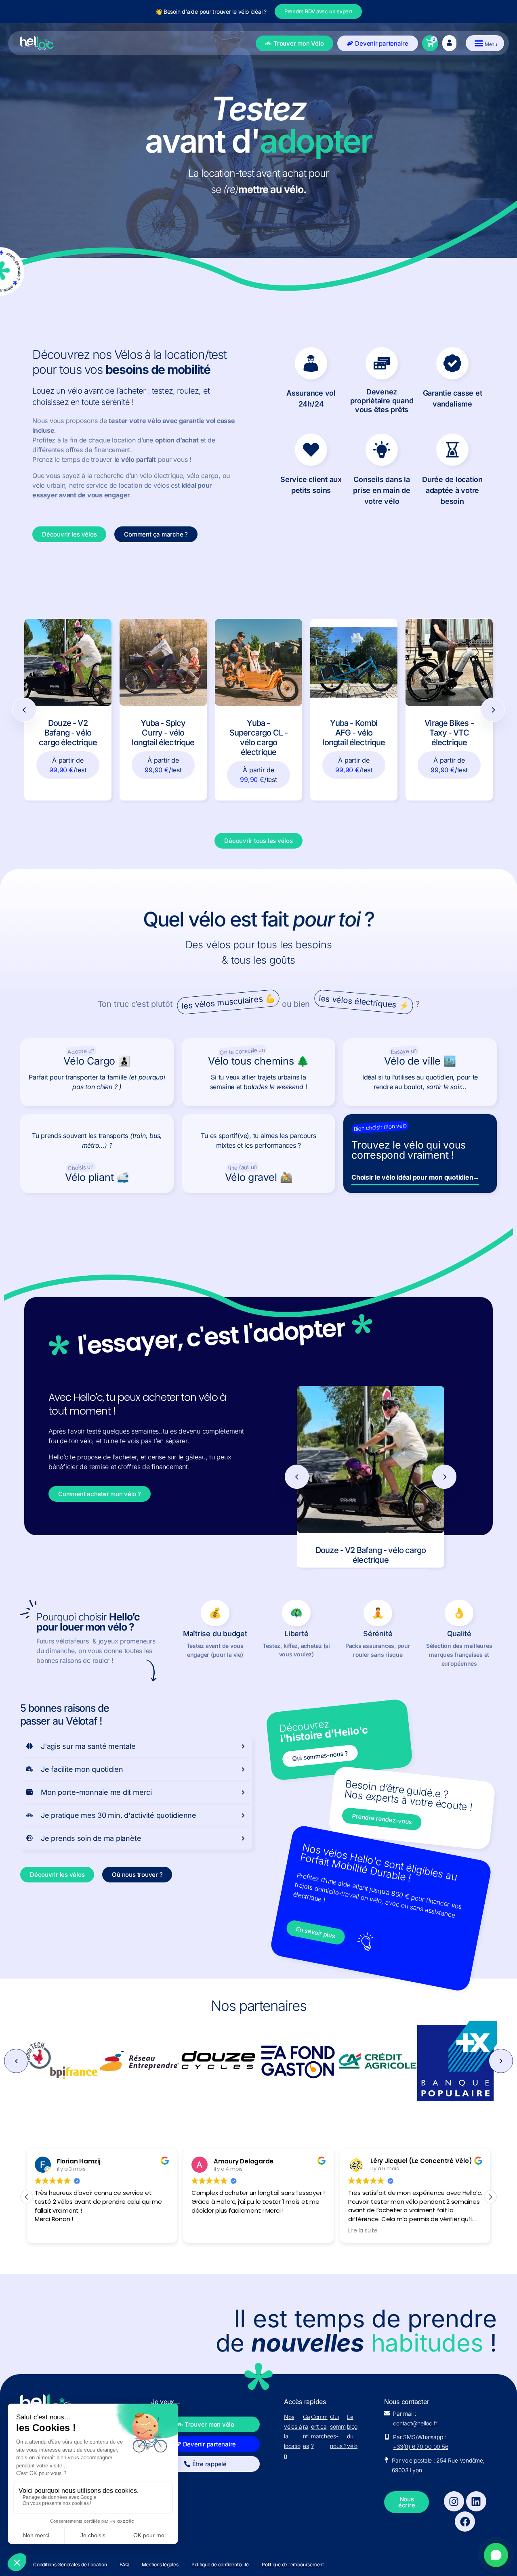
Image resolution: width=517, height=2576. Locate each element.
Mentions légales (160, 2565)
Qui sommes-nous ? (338, 2431)
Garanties (307, 2431)
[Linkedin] (476, 2501)
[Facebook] (465, 2522)
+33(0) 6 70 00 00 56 (420, 2447)
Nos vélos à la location (293, 2436)
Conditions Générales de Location (70, 2565)
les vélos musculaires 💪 (229, 1002)
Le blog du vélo (352, 2431)
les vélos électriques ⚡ (364, 1002)
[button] (16, 2061)
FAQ (124, 2565)
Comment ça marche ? (321, 2431)
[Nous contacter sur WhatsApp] (496, 2555)
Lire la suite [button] (206, 2231)
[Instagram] (454, 2501)
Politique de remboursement (293, 2565)
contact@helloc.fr (415, 2423)
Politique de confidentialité (220, 2565)
